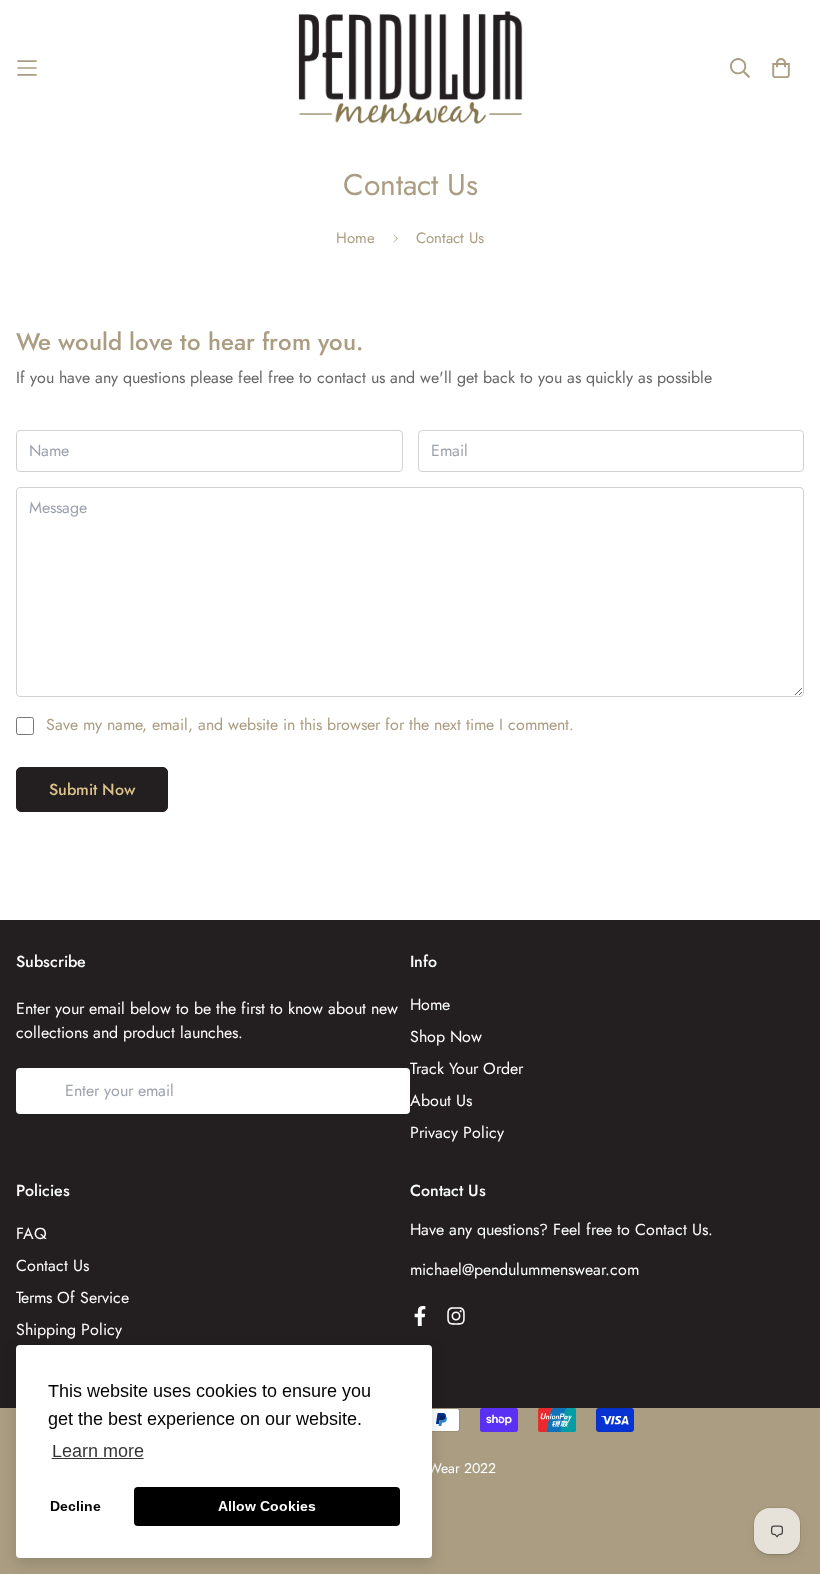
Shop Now (446, 1036)
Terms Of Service (72, 1297)
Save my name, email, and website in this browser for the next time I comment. (310, 724)
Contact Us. (674, 1229)
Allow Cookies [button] (267, 1506)
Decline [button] (75, 1506)
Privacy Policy (457, 1132)
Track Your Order (466, 1068)
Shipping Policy (69, 1329)
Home (355, 238)
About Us (441, 1100)
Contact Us (52, 1265)
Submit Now (92, 789)
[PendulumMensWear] (410, 67)
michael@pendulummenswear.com (524, 1269)
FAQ (31, 1233)
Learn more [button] (98, 1451)
